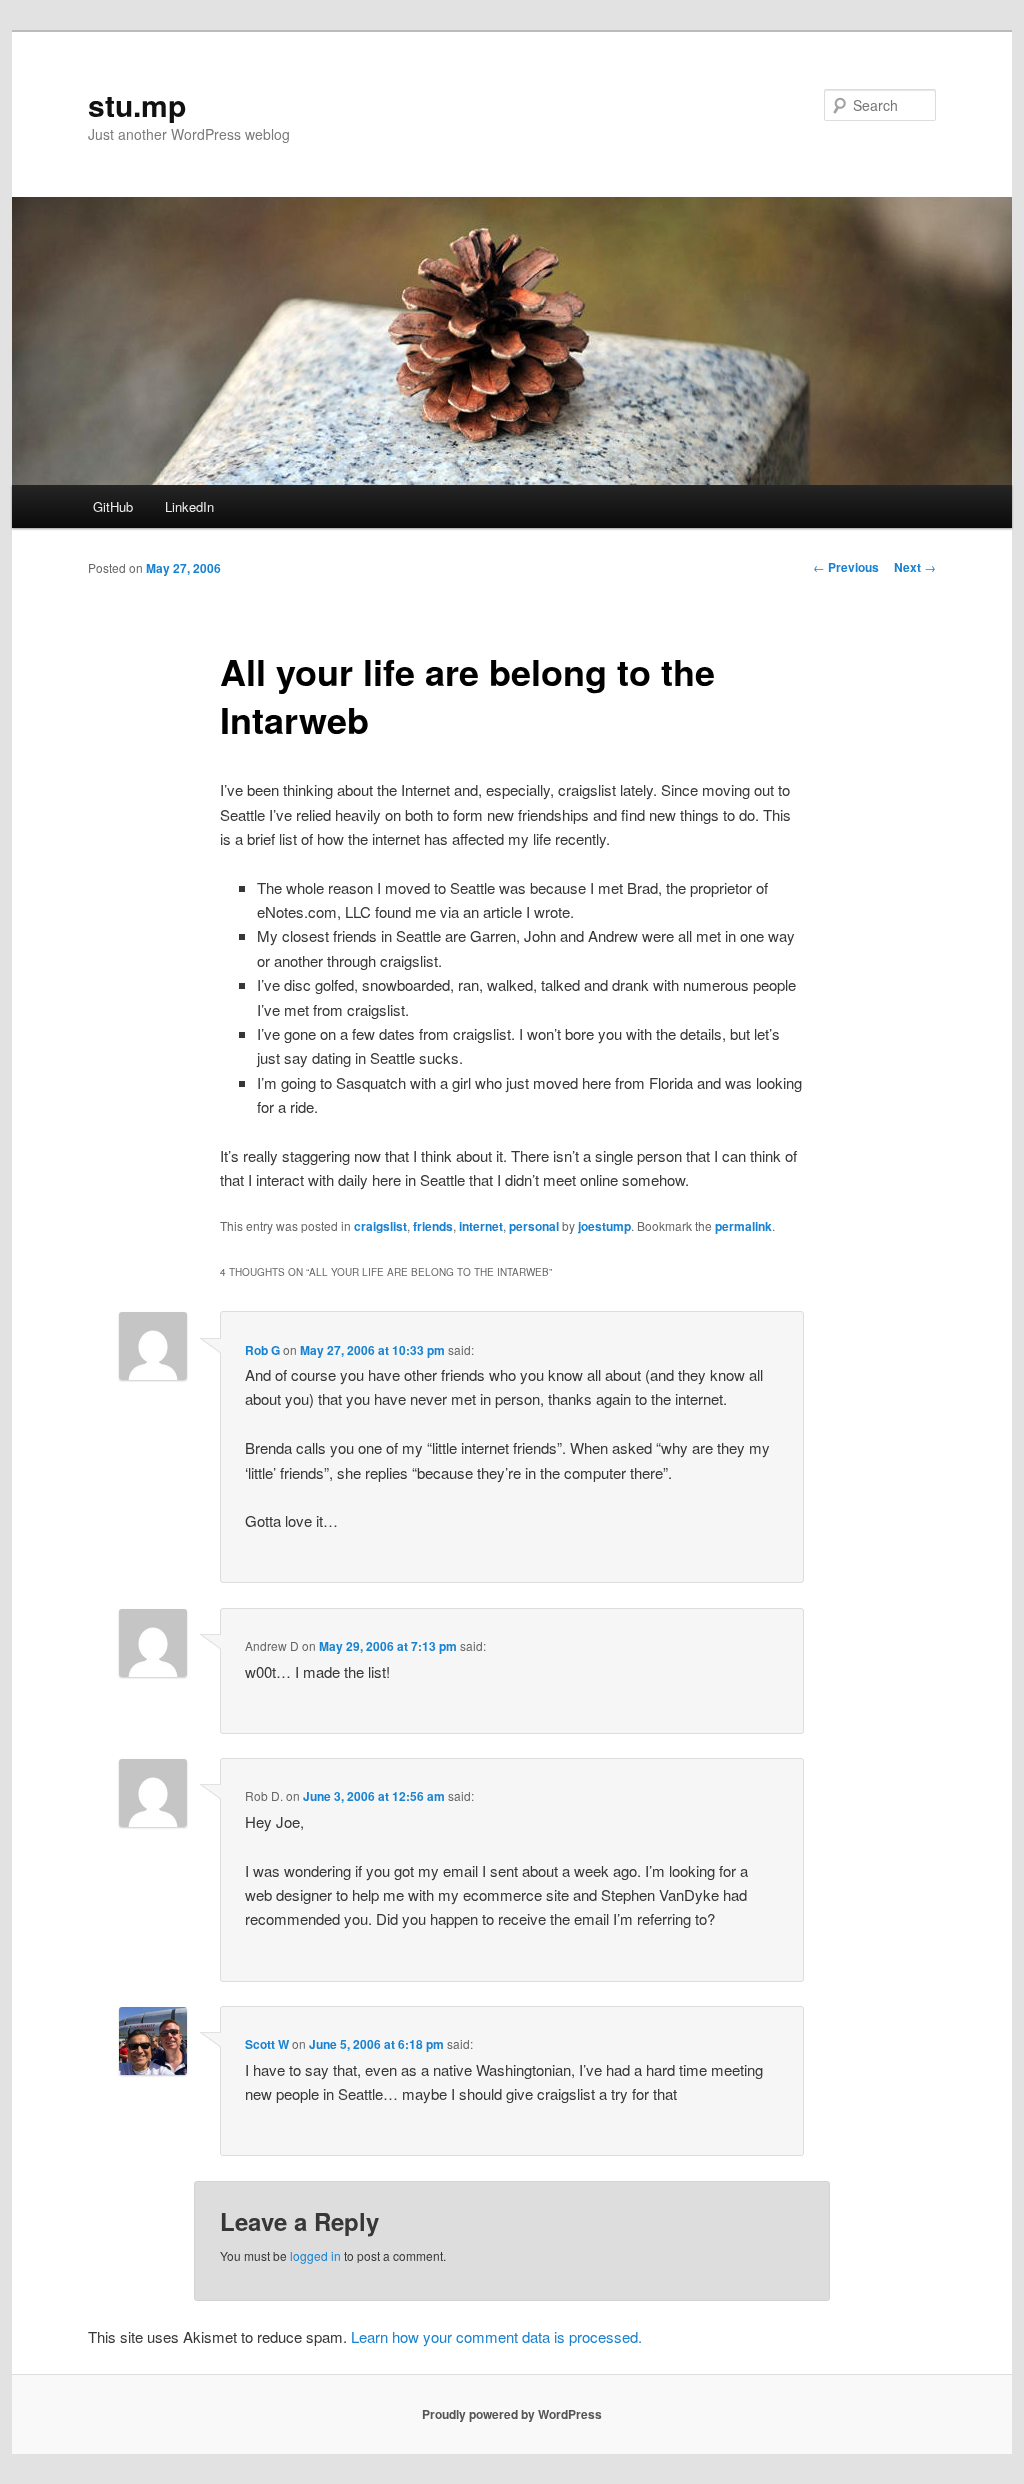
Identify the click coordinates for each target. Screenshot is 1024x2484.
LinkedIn (189, 506)
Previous (846, 567)
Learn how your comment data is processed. (496, 2336)
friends (433, 1226)
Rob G (262, 1350)
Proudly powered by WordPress (512, 2414)
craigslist (380, 1226)
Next (915, 567)
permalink (743, 1226)
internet (481, 1226)
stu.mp (137, 104)
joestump (604, 1226)
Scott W (267, 2044)
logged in (315, 2255)
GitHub (113, 506)
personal (534, 1226)
